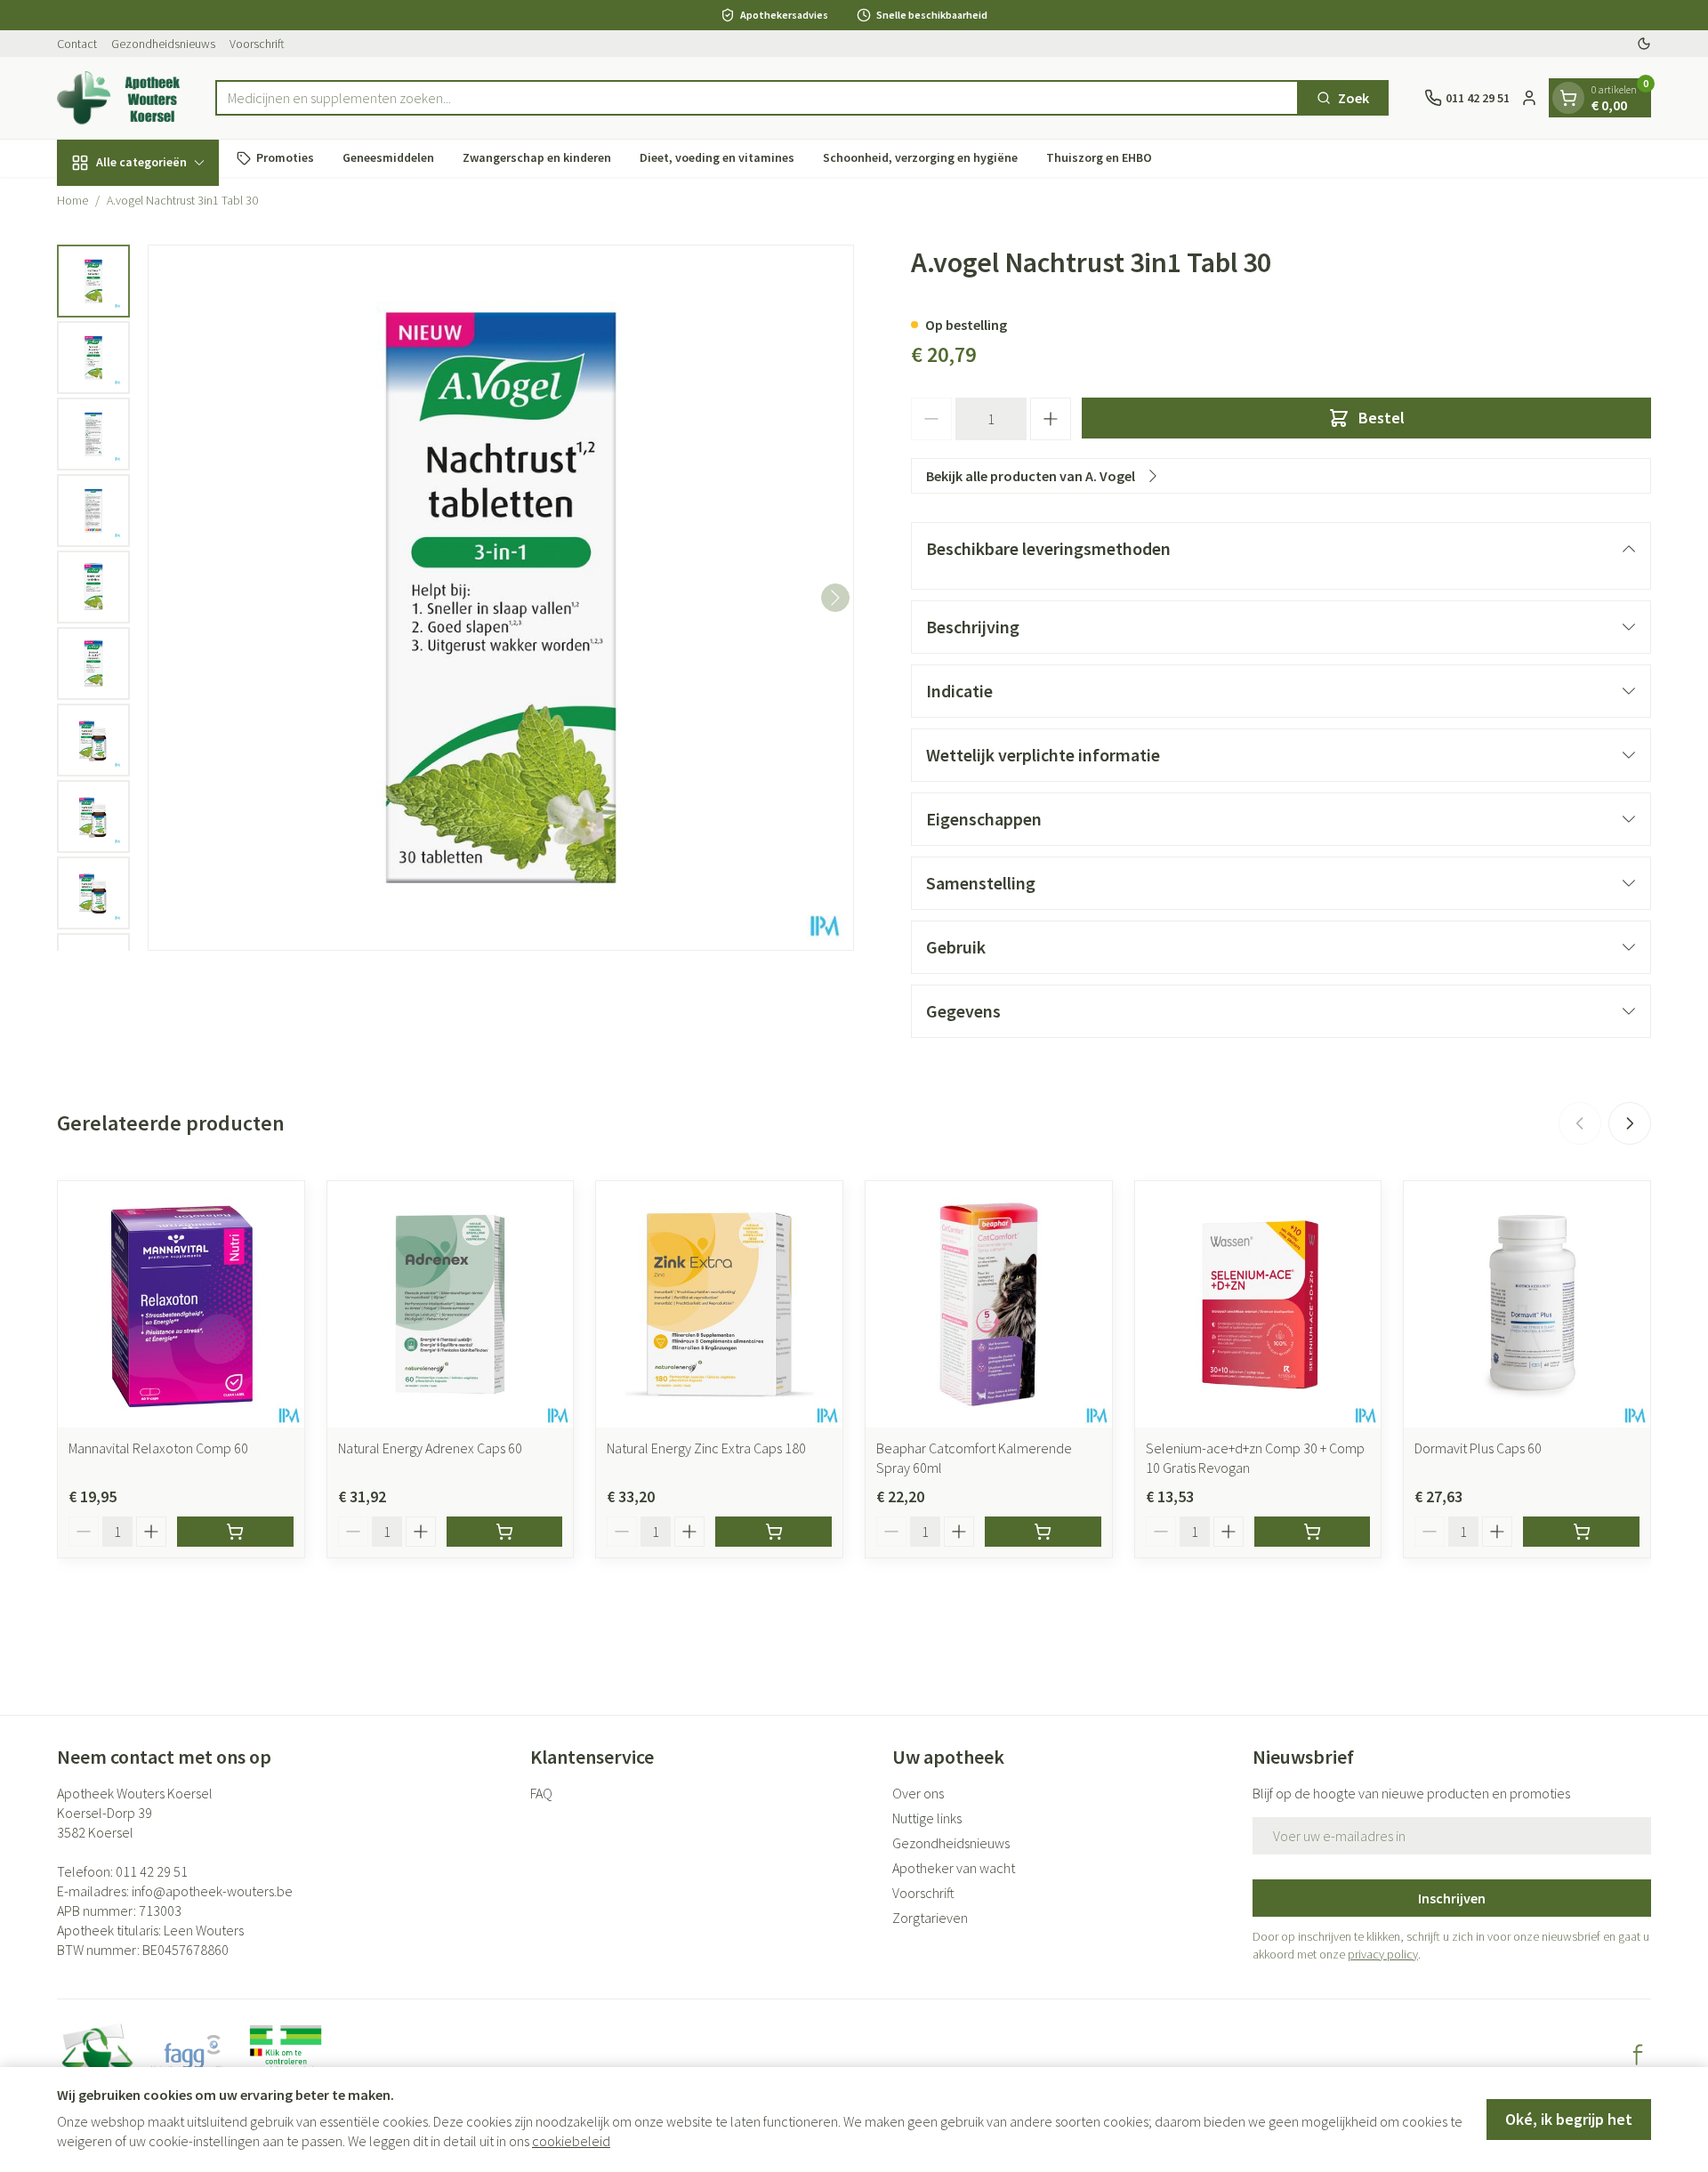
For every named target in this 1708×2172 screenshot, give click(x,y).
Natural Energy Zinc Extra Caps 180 (706, 1448)
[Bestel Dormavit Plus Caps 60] (1581, 1532)
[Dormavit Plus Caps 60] (1527, 1304)
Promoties (285, 157)
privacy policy (1383, 1954)
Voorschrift (257, 44)
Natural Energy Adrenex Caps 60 (430, 1448)
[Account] (1529, 98)
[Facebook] (1638, 2055)
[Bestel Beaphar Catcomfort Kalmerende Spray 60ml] (1043, 1532)
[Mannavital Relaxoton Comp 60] (181, 1304)
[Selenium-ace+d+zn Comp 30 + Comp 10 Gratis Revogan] (1258, 1304)
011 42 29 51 (152, 1871)
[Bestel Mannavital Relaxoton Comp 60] (235, 1532)
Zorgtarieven (930, 1918)
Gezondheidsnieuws (163, 44)
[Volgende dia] (1630, 1123)
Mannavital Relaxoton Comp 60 (158, 1448)
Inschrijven (1452, 1898)
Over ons (918, 1793)
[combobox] (757, 98)
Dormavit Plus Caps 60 (1478, 1448)
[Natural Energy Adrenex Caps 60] (451, 1304)
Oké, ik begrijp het (1569, 2119)
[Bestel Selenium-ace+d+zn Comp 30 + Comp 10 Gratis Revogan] (1313, 1532)
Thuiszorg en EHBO (1099, 157)
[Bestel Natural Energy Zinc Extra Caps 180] (773, 1532)
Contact (77, 44)
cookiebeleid (571, 2141)
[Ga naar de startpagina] (118, 98)
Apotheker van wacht (954, 1868)
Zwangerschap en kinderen (537, 157)
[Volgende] (835, 598)
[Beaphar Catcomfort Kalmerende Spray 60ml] (989, 1304)
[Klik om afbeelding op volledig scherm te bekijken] (501, 598)
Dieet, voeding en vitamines (717, 157)
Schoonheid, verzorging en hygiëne (920, 157)
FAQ (541, 1793)
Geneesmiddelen (388, 157)
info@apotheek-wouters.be (212, 1891)
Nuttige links (927, 1818)
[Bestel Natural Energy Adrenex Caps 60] (505, 1532)
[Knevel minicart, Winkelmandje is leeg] (1568, 98)
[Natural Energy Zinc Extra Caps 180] (719, 1304)
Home (73, 200)
